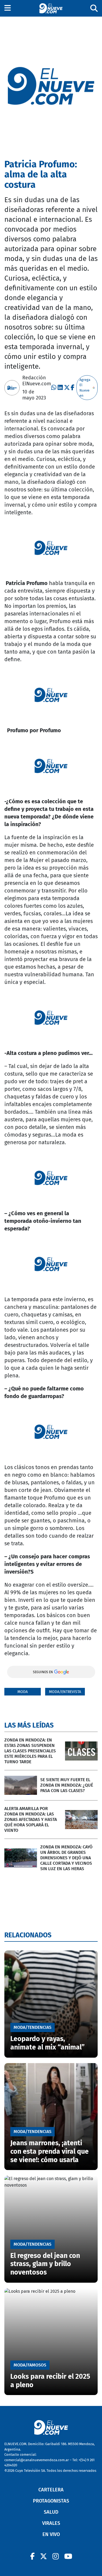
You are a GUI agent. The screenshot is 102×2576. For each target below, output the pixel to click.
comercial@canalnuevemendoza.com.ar (37, 2460)
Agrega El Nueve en (85, 388)
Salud (51, 2512)
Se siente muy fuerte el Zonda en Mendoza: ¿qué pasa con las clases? (67, 1785)
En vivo (51, 2534)
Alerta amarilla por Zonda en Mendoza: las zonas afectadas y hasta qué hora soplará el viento (31, 1819)
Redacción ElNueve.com (37, 381)
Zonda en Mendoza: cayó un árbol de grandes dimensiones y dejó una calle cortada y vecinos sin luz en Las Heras (66, 1858)
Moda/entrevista (65, 1692)
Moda (23, 1692)
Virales (51, 2523)
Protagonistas (51, 2501)
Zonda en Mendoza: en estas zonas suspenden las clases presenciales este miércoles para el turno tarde (30, 1751)
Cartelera (51, 2490)
